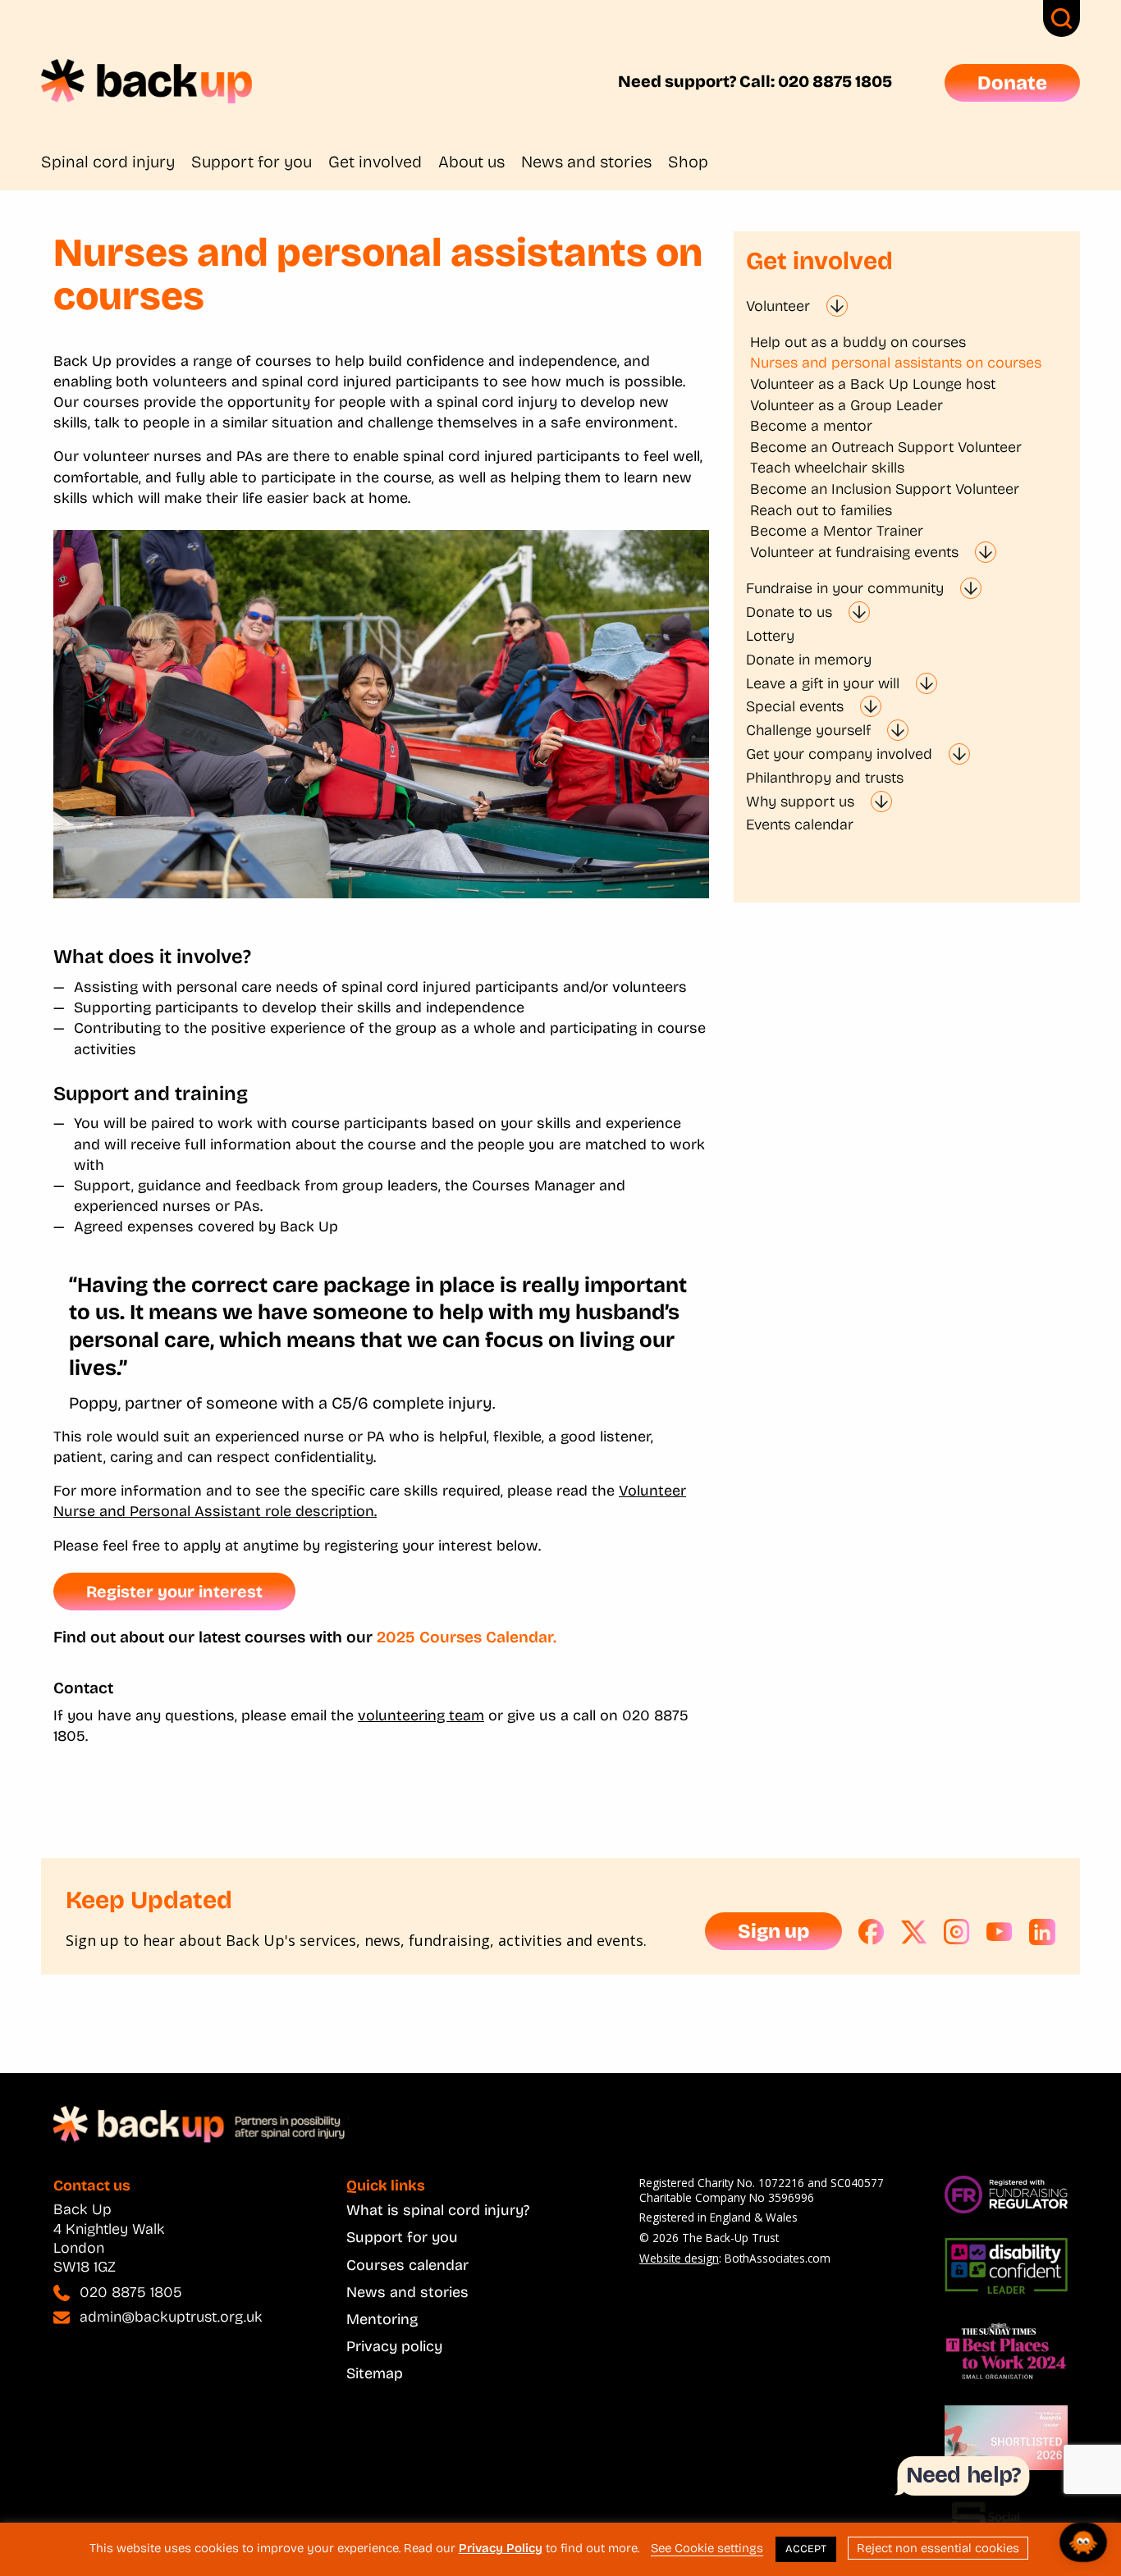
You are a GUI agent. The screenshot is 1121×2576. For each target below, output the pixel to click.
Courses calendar (407, 2265)
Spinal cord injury (108, 162)
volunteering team (421, 1715)
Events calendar (800, 824)
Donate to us (789, 612)
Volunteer (778, 306)
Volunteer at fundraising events (854, 552)
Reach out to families (821, 510)
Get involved (375, 162)
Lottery (770, 636)
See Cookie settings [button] (707, 2548)
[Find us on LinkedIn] (1042, 1932)
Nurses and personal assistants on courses (896, 363)
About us (471, 162)
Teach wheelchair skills (827, 468)
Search (1062, 18)
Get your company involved (839, 754)
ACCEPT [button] (806, 2549)
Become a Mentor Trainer (837, 531)
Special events (795, 706)
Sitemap (375, 2373)
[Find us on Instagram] (957, 1932)
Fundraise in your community (845, 588)
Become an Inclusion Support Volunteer (885, 489)
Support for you (252, 162)
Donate (1012, 83)
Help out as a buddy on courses (858, 342)
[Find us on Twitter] (914, 1932)
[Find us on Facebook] (872, 1932)
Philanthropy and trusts (825, 778)
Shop (688, 162)
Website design (679, 2258)
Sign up (773, 1931)
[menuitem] (116, 162)
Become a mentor (811, 426)
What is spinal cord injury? (438, 2210)
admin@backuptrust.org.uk (171, 2317)
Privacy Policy (501, 2548)
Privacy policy (394, 2346)
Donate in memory (809, 660)
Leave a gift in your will (823, 683)
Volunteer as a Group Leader (846, 405)
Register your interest (174, 1592)
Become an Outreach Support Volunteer (886, 447)
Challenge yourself (808, 730)
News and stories (586, 162)
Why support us (800, 802)
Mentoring (382, 2319)
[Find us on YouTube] (1000, 1932)
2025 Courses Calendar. (467, 1637)
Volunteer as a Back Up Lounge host (873, 384)
